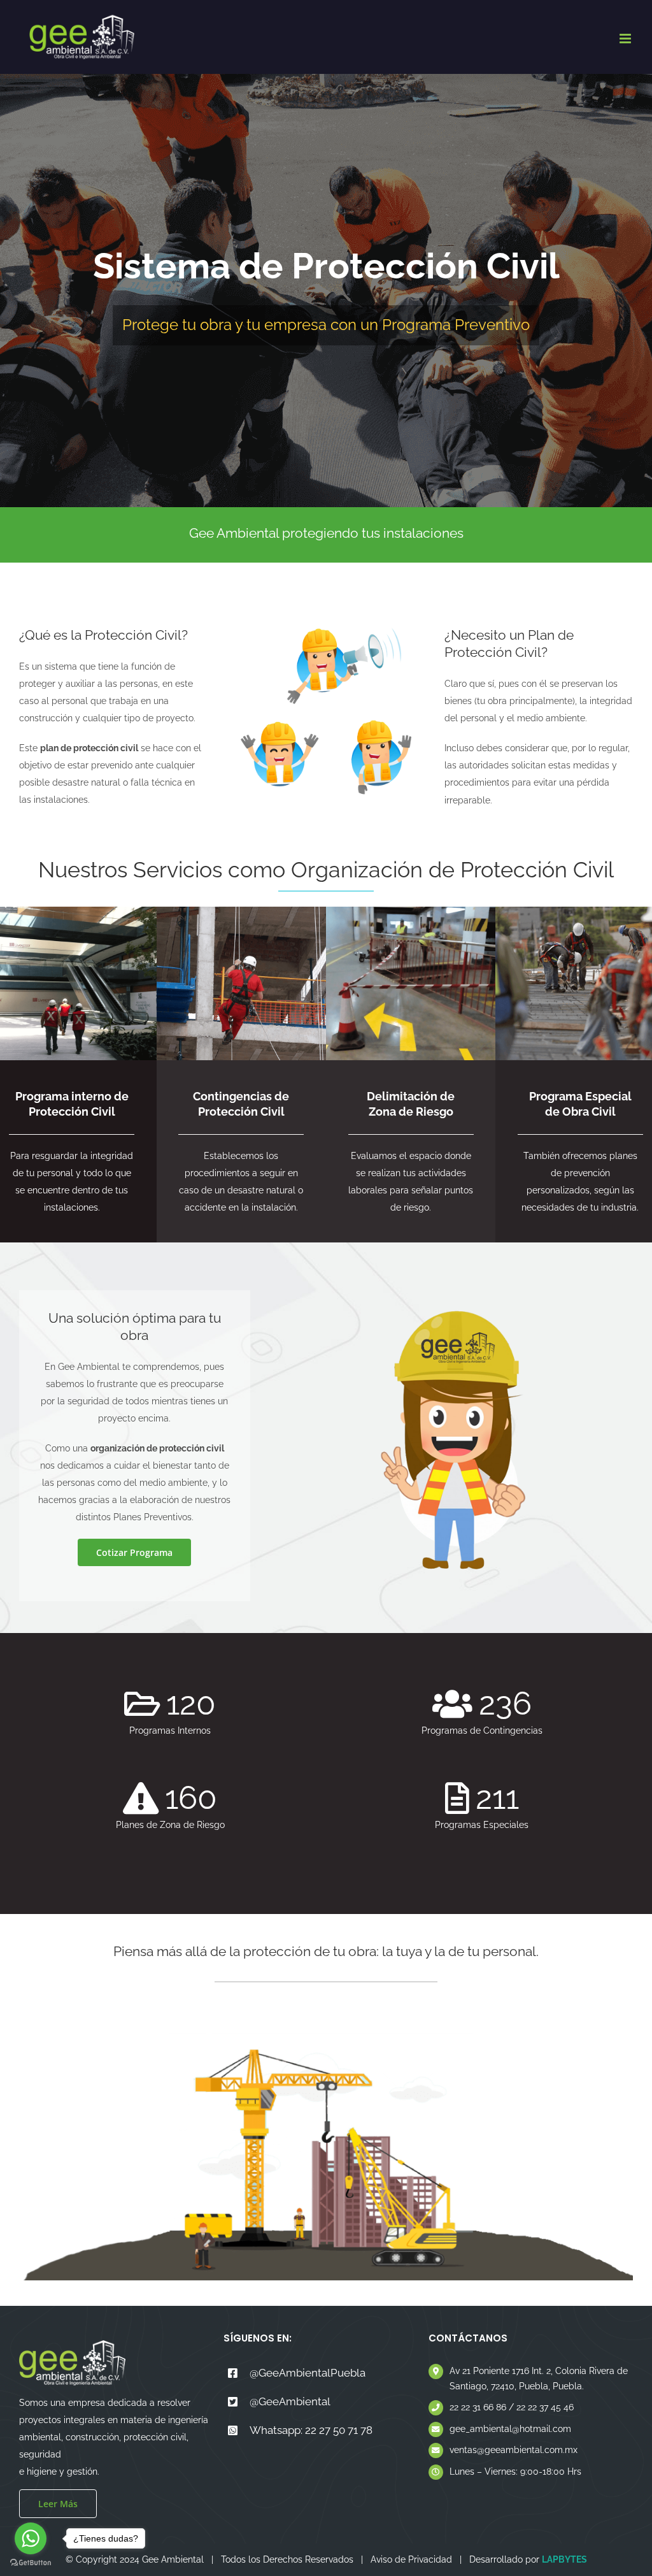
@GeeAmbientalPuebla (308, 2373)
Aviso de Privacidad (411, 2559)
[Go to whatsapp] (31, 2538)
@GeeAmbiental (290, 2401)
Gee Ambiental (173, 2559)
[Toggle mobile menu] (626, 39)
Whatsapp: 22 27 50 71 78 (311, 2430)
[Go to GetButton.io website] (31, 2563)
